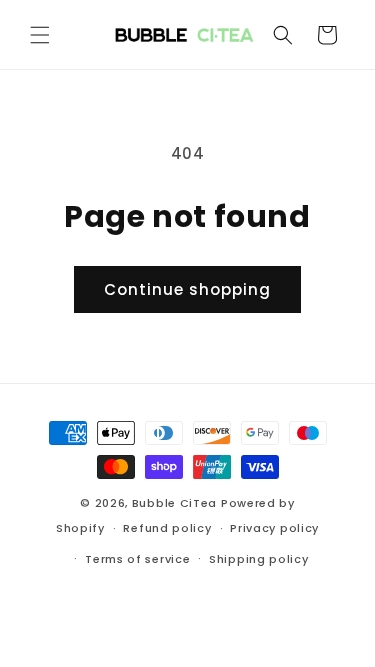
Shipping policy (259, 559)
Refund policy (167, 528)
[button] (40, 35)
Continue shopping (187, 289)
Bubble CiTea (174, 503)
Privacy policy (274, 528)
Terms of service (137, 559)
